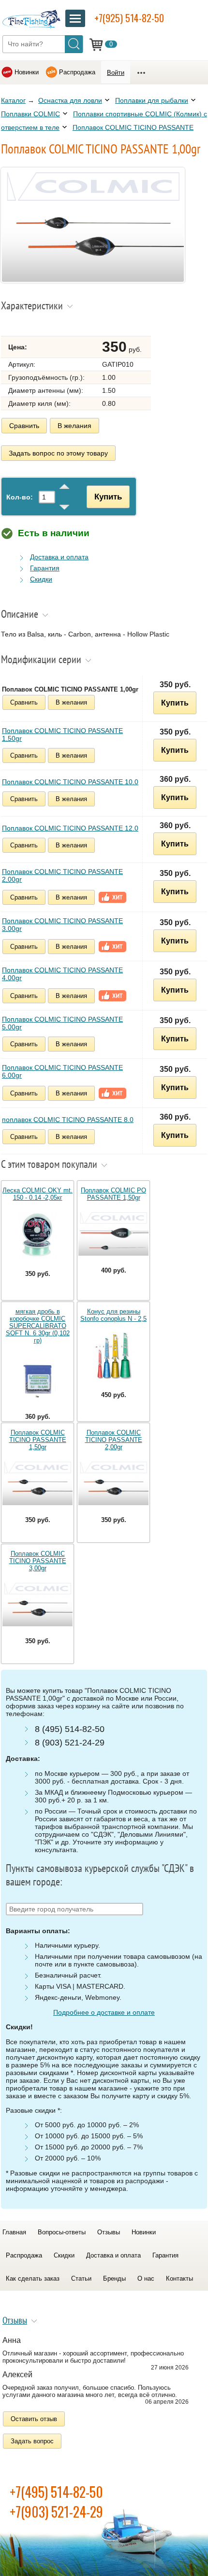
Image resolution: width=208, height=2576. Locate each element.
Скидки (41, 579)
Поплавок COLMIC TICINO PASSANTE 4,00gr (62, 974)
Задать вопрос (32, 2441)
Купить (108, 497)
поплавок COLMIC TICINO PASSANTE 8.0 (68, 1120)
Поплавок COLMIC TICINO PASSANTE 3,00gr (62, 925)
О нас (146, 2278)
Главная (14, 2232)
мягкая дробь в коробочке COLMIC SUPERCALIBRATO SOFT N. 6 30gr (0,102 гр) (38, 1326)
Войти (116, 73)
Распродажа (77, 72)
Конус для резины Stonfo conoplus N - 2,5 (113, 1315)
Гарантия (45, 568)
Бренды (114, 2278)
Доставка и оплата (59, 557)
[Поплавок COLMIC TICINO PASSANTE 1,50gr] (37, 1483)
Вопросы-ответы (62, 2232)
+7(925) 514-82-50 (129, 18)
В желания (74, 426)
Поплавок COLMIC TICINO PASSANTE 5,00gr (62, 1023)
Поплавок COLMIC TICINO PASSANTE (133, 127)
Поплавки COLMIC (30, 114)
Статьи (81, 2278)
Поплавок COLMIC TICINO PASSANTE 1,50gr (62, 734)
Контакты (179, 2278)
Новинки (27, 72)
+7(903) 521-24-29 (56, 2512)
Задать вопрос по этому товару (58, 453)
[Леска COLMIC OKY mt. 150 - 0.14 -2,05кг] (37, 1236)
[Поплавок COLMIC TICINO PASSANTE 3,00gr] (37, 1605)
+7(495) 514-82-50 (56, 2492)
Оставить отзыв (34, 2419)
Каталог (13, 100)
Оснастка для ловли (70, 100)
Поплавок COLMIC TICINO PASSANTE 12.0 (70, 828)
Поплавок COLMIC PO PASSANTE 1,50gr (113, 1194)
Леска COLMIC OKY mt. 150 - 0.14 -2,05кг (37, 1194)
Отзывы (109, 2232)
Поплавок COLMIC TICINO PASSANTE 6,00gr (62, 1071)
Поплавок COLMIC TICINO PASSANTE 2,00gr (62, 875)
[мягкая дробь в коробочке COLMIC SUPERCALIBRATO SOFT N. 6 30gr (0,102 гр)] (37, 1378)
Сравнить (24, 426)
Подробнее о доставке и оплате (104, 2012)
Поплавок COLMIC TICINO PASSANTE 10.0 (70, 782)
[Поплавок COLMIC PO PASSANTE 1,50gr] (113, 1234)
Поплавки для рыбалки (152, 100)
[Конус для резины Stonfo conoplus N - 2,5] (113, 1357)
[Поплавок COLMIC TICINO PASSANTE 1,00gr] (93, 280)
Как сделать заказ (33, 2278)
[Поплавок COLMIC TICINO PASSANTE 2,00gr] (113, 1483)
